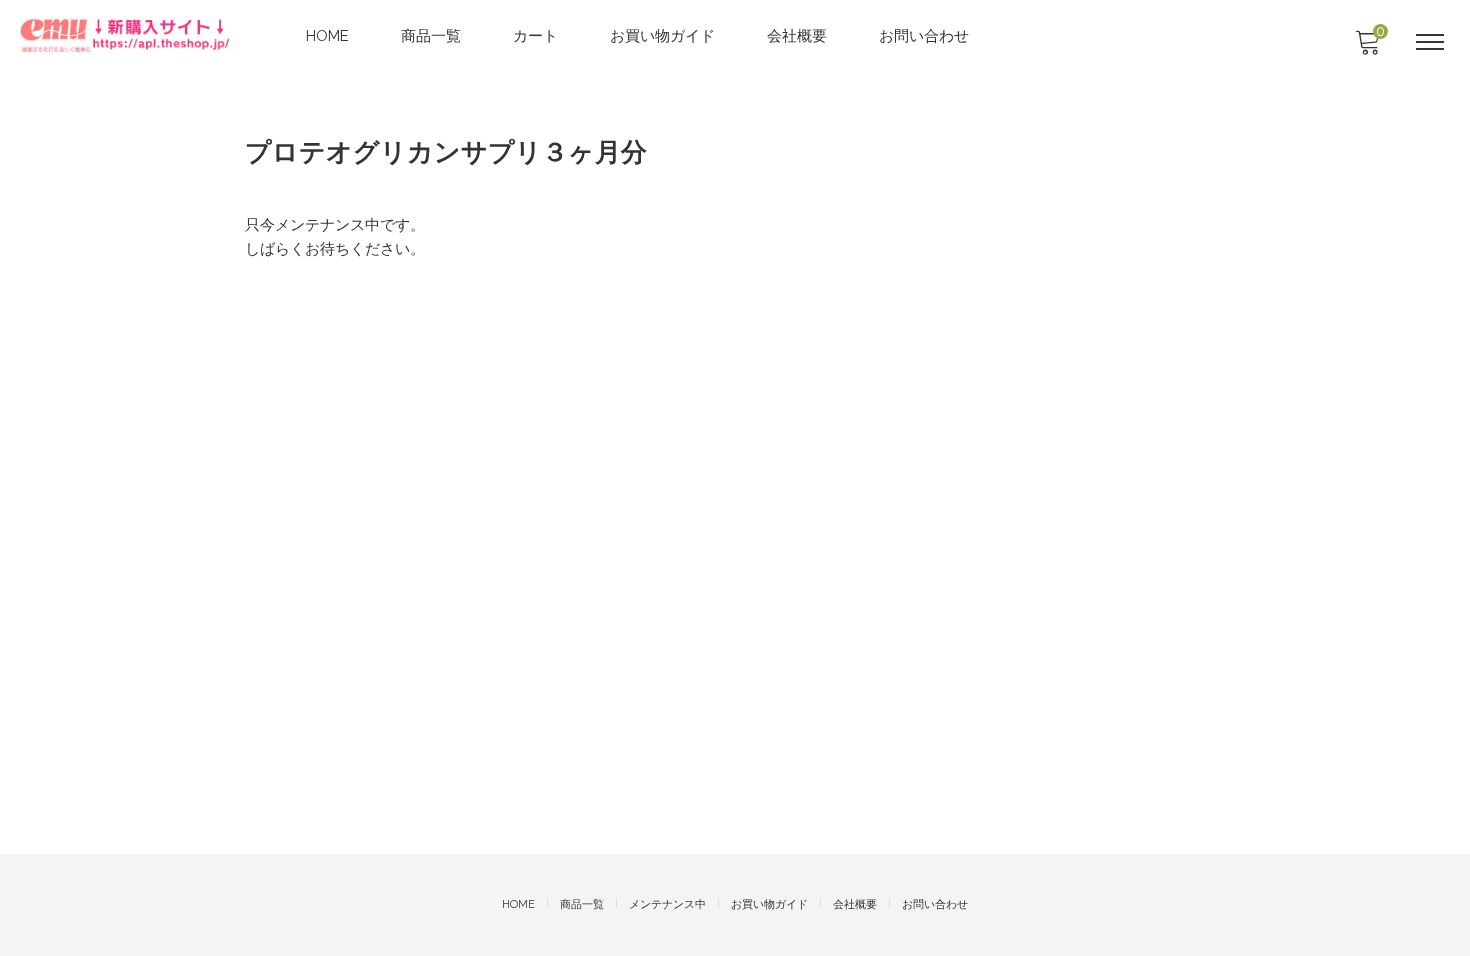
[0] (1367, 48)
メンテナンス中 (667, 904)
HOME (327, 36)
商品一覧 (431, 36)
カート (535, 36)
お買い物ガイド (662, 36)
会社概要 (797, 36)
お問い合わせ (924, 36)
